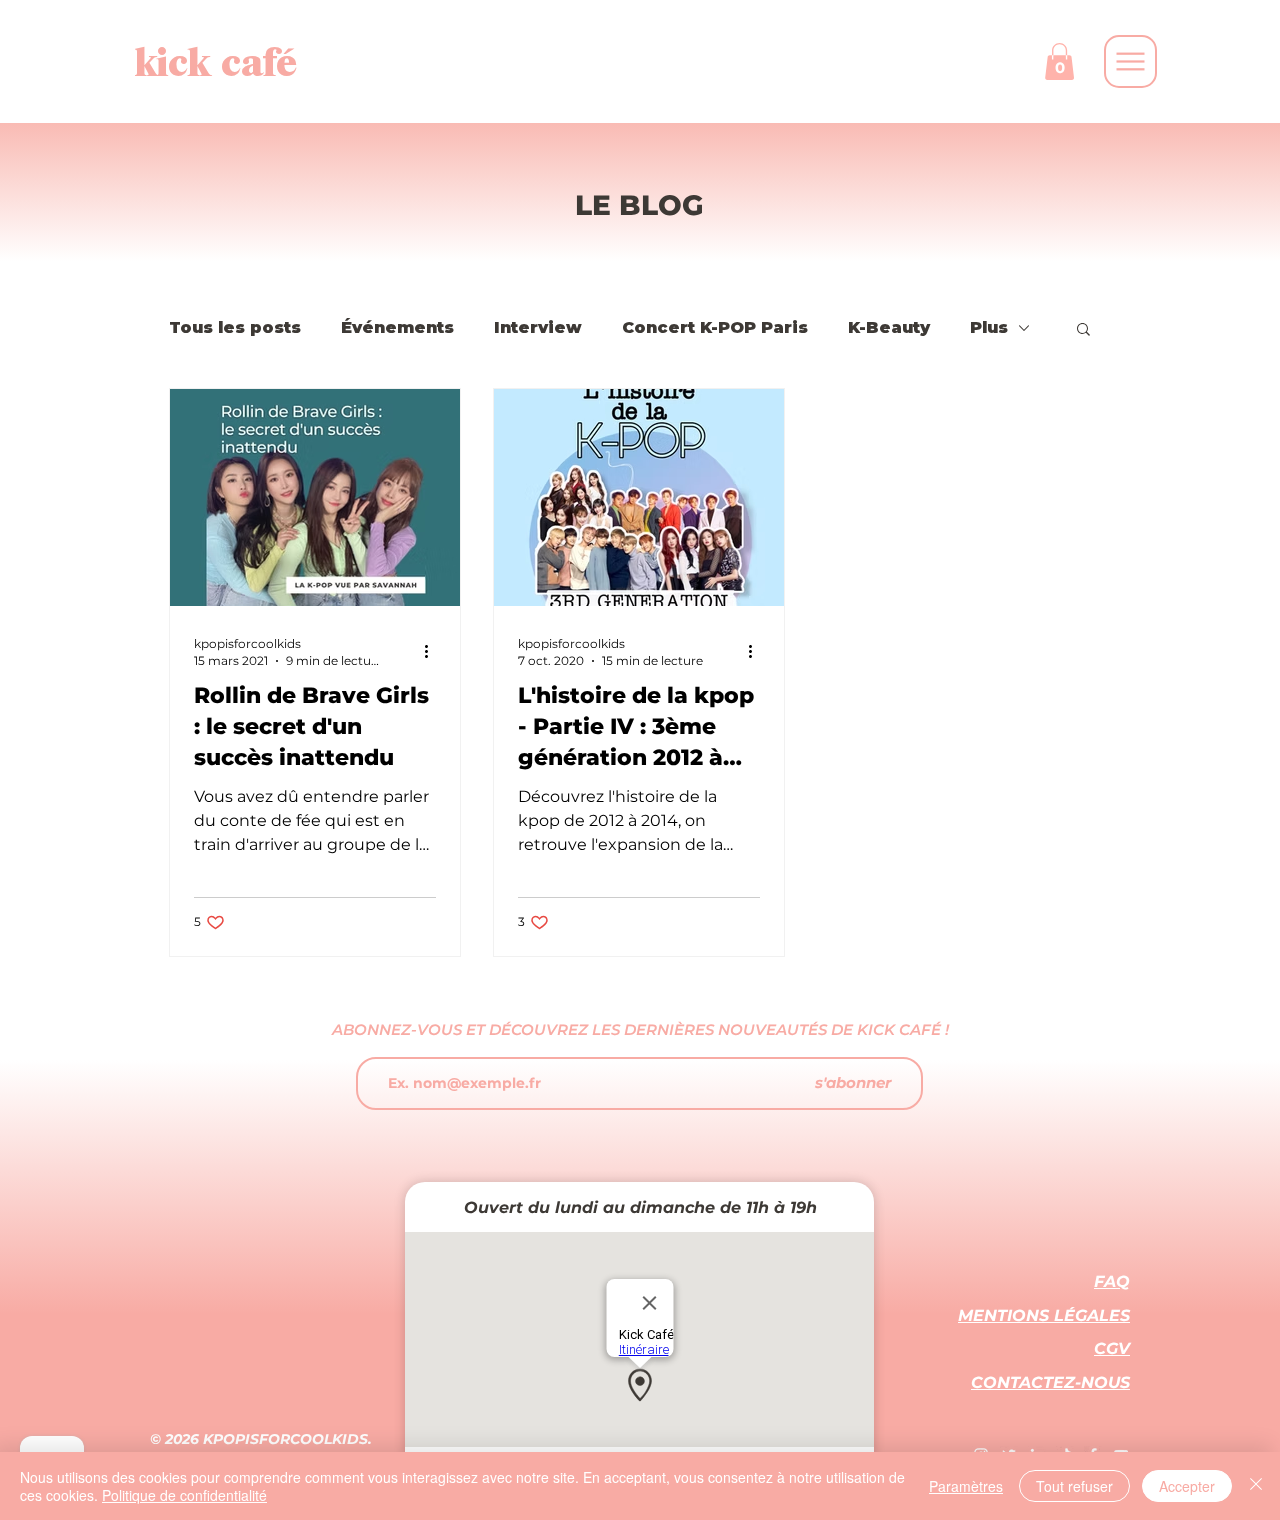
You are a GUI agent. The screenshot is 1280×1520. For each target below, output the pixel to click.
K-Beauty (889, 327)
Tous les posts (235, 327)
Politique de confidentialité (184, 1495)
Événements (397, 327)
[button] (1059, 61)
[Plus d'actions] (433, 651)
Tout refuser (1074, 1486)
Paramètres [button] (966, 1486)
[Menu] (1130, 61)
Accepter (1187, 1486)
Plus (989, 327)
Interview (538, 327)
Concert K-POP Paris (715, 327)
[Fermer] (1256, 1486)
